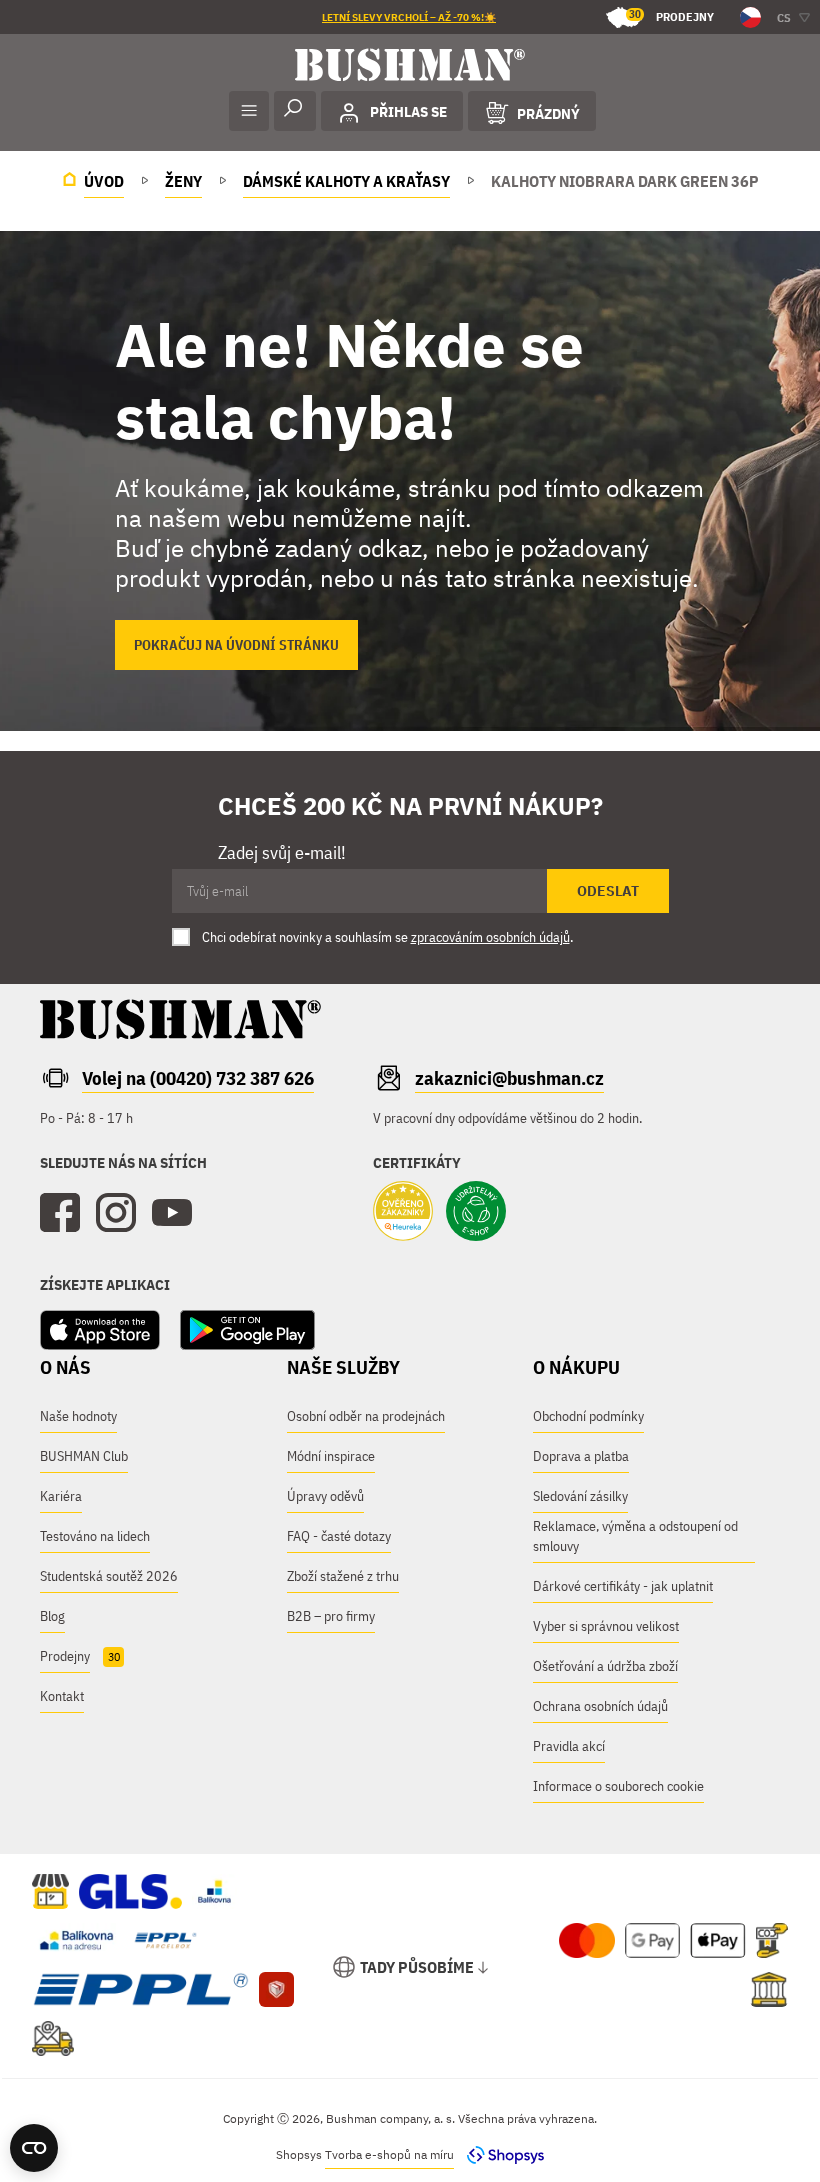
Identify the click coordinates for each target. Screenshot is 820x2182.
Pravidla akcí (569, 1746)
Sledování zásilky (580, 1496)
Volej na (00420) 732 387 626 (198, 1078)
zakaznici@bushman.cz (509, 1078)
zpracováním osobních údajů (490, 937)
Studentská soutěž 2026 (109, 1576)
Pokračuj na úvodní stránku (236, 645)
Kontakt (62, 1696)
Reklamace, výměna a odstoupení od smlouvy (635, 1536)
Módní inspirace (331, 1456)
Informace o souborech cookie (618, 1786)
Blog (52, 1616)
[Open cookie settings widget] (34, 2148)
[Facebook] (60, 1213)
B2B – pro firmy (331, 1616)
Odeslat (608, 891)
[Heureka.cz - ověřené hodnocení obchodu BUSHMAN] (403, 1213)
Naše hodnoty (78, 1416)
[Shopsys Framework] (500, 2154)
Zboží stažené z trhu (343, 1576)
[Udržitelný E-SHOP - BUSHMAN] (476, 1213)
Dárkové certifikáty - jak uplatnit (623, 1586)
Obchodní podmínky (588, 1416)
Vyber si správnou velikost (606, 1626)
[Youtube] (172, 1213)
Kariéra (61, 1496)
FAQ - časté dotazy (339, 1536)
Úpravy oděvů (325, 1496)
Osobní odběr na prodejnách (366, 1416)
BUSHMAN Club (84, 1456)
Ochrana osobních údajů (600, 1706)
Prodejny (671, 15)
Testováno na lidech (95, 1536)
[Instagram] (116, 1213)
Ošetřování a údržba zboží (605, 1666)
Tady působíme (417, 1967)
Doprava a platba (581, 1456)
